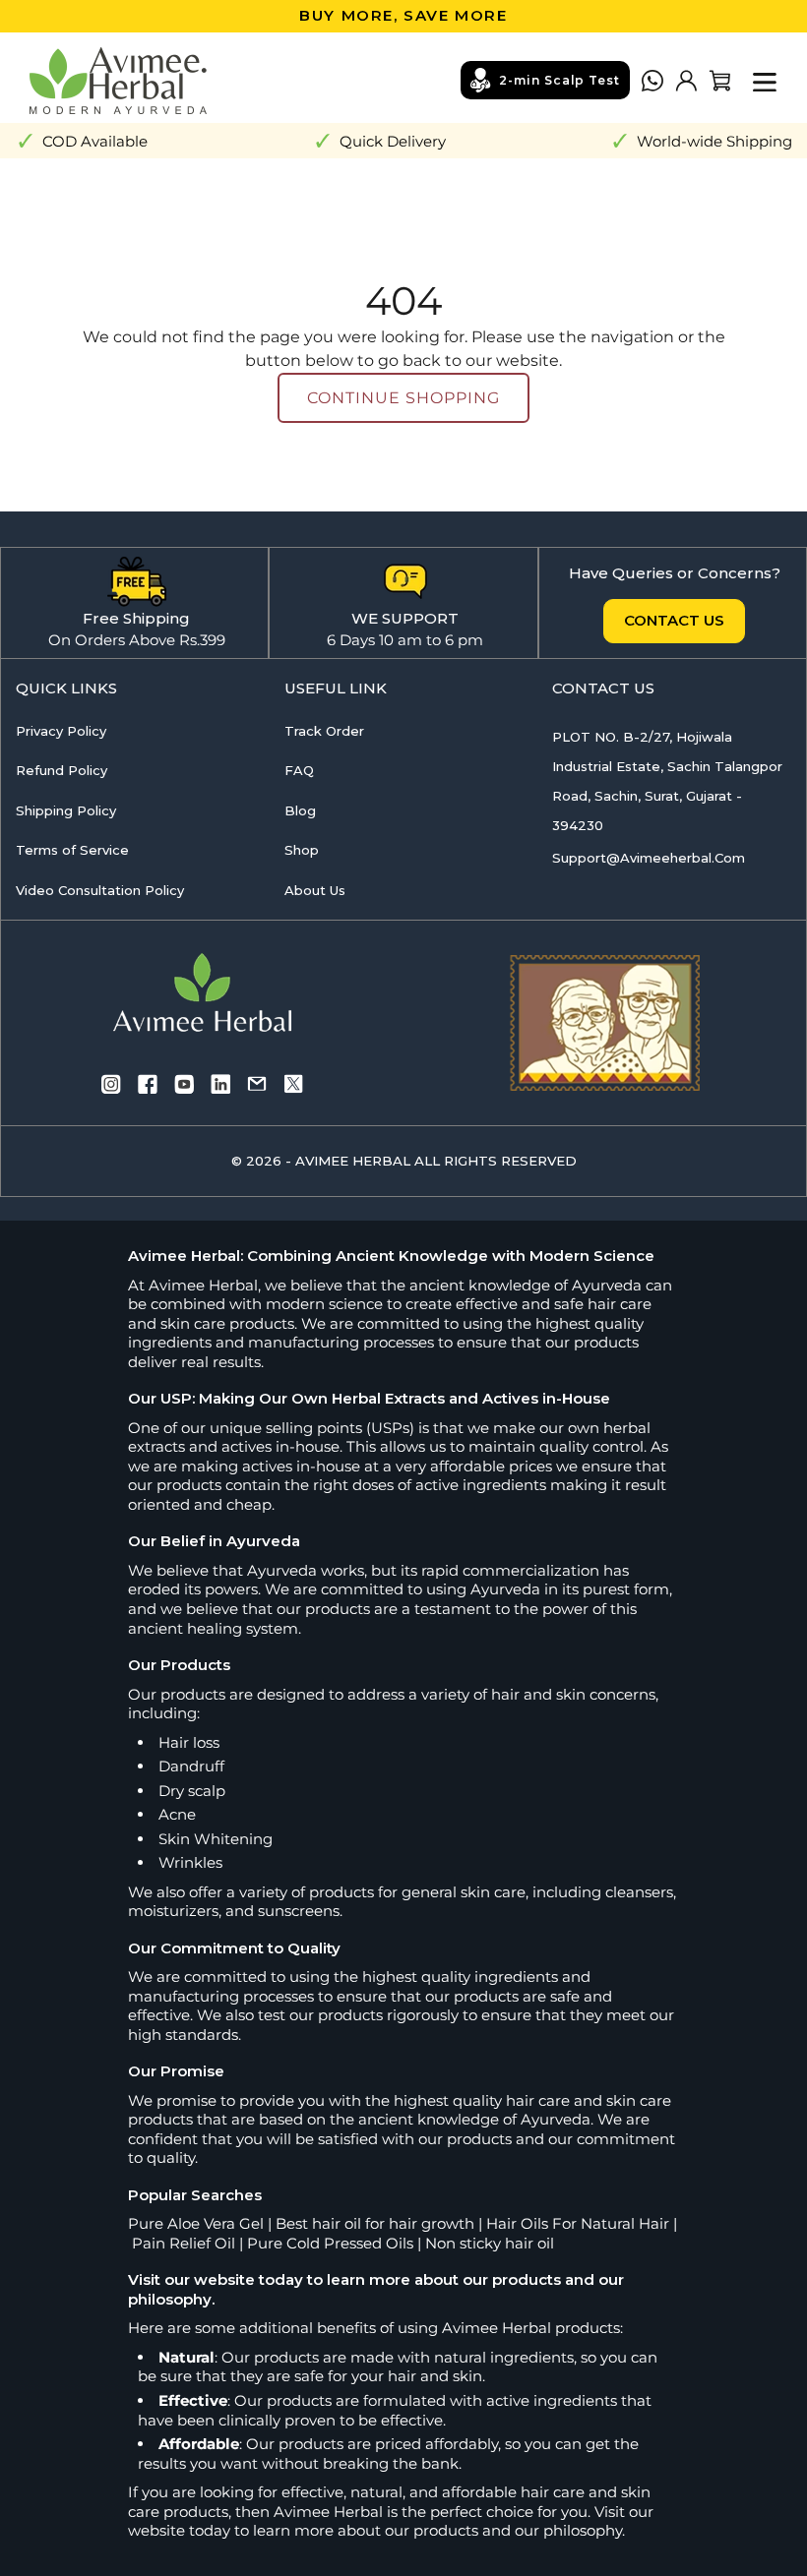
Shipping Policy (66, 810)
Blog (300, 810)
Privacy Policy (61, 731)
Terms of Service (72, 850)
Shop (302, 850)
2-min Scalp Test (559, 80)
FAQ (299, 770)
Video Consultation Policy (100, 890)
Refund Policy (62, 770)
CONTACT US (674, 620)
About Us (315, 890)
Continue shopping (403, 398)
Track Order (324, 731)
